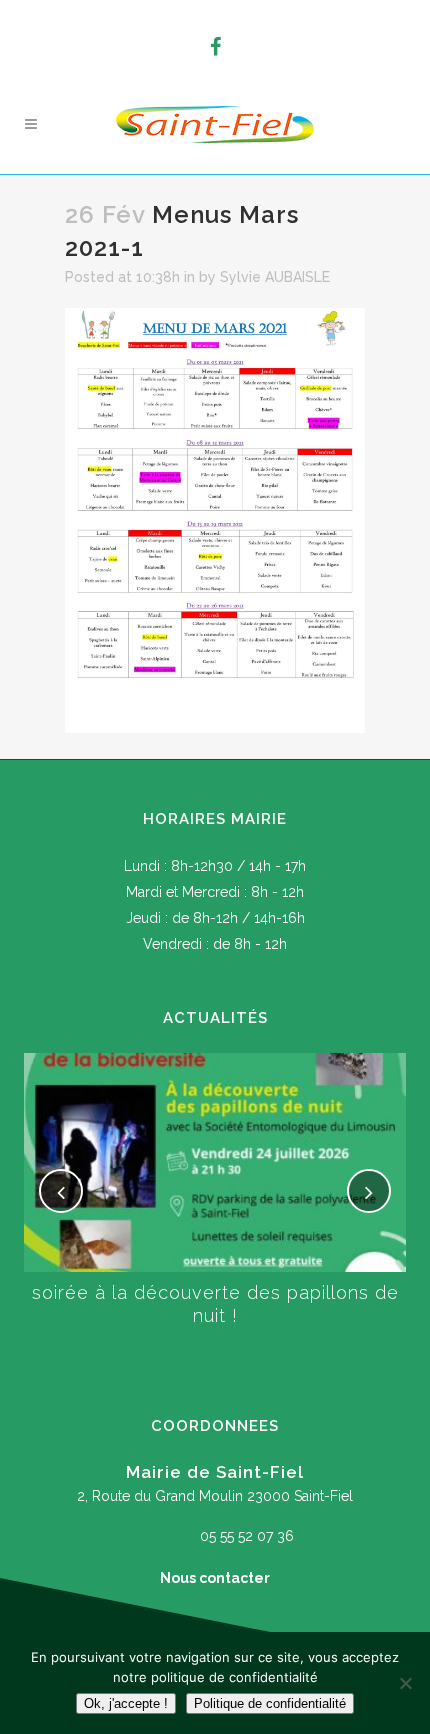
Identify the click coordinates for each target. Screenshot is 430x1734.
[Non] (405, 1683)
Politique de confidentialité (270, 1703)
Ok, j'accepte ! (126, 1703)
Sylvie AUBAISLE (275, 277)
